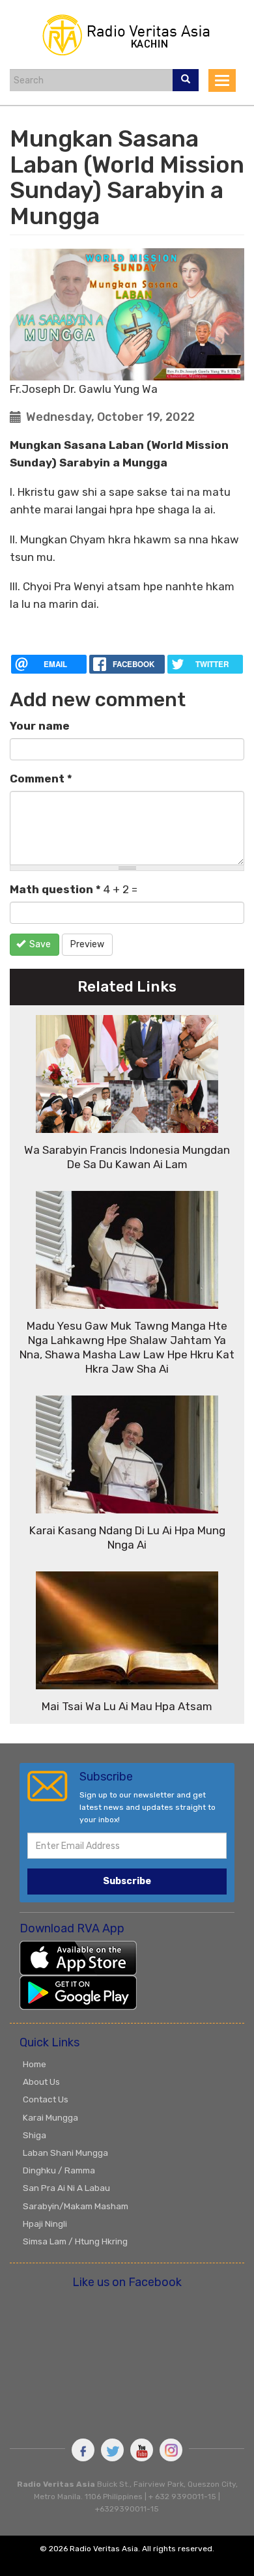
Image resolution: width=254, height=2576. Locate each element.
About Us (41, 2082)
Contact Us (46, 2099)
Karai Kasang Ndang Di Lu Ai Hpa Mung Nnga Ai (127, 1538)
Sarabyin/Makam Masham (76, 2206)
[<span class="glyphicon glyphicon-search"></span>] (186, 80)
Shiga (35, 2135)
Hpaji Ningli (45, 2224)
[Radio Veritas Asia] (127, 33)
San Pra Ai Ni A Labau (66, 2188)
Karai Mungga (50, 2117)
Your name (40, 726)
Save (39, 944)
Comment (41, 779)
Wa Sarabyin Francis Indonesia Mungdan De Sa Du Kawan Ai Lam (127, 1157)
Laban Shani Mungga (65, 2153)
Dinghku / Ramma (59, 2170)
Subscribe (127, 1881)
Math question (55, 889)
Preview (87, 944)
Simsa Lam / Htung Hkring (75, 2241)
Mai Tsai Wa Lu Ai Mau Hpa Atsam (127, 1706)
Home (35, 2064)
